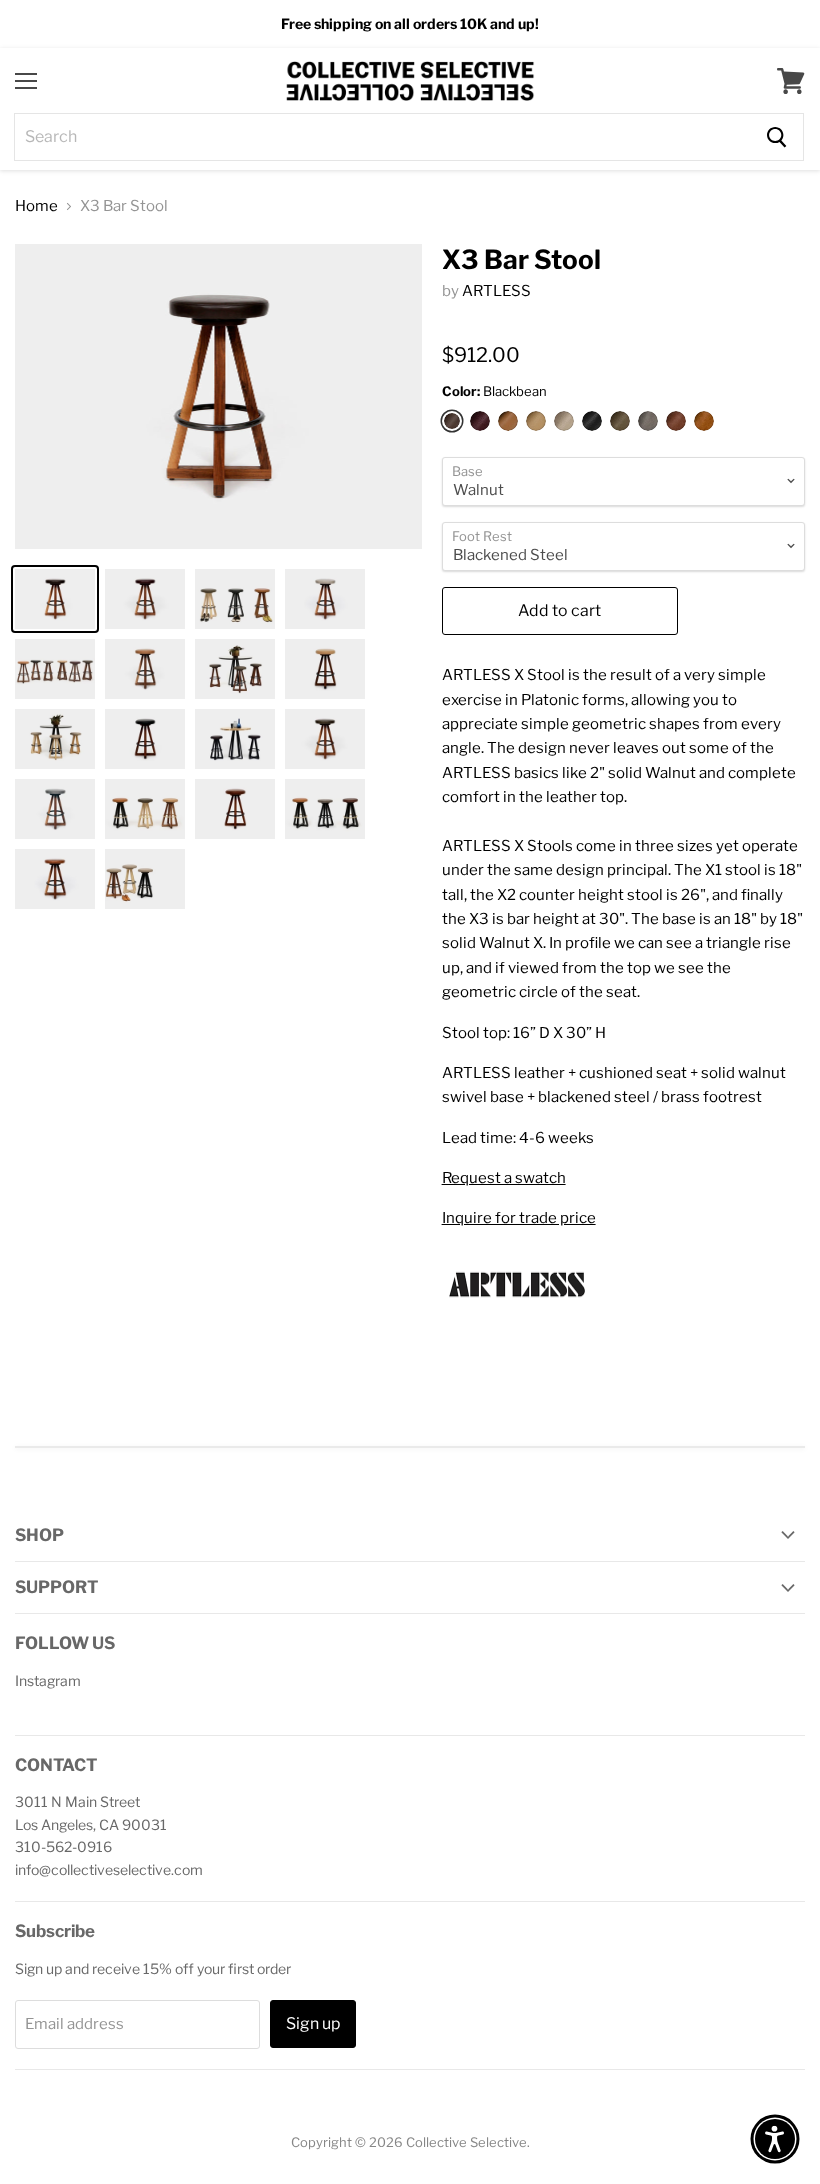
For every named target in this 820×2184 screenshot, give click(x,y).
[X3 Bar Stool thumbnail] (55, 599)
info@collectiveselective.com (109, 1869)
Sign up (313, 2023)
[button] (775, 2139)
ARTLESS (496, 291)
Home (36, 206)
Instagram (48, 1680)
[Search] (776, 137)
